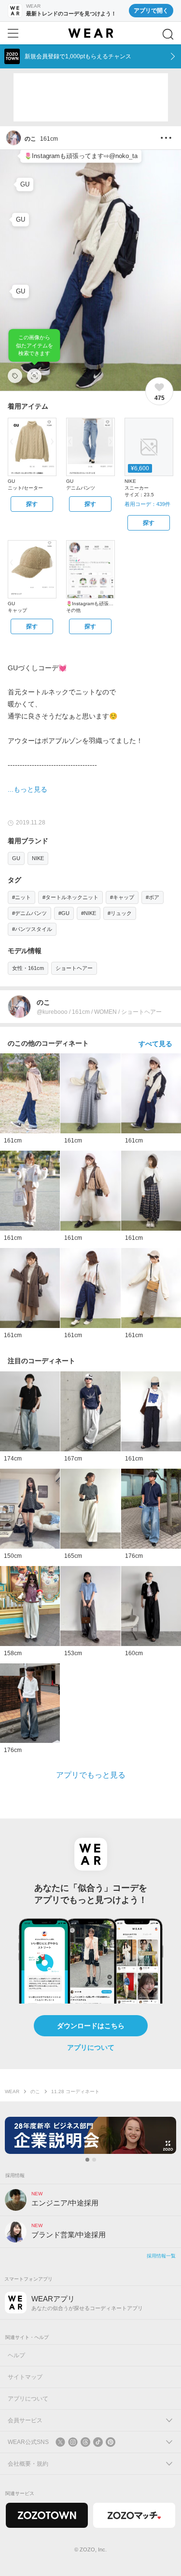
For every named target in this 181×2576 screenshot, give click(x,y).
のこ (35, 2091)
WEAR (12, 2091)
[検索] (168, 34)
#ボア (153, 897)
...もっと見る (28, 789)
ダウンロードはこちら (91, 2026)
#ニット (21, 897)
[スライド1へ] (87, 2160)
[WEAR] (90, 33)
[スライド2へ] (94, 2160)
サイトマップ (25, 2377)
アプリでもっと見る (91, 1775)
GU (16, 858)
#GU (64, 913)
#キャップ (122, 897)
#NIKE (89, 913)
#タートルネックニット (70, 897)
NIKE (38, 858)
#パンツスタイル (32, 929)
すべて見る (155, 1044)
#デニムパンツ (29, 913)
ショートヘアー (74, 968)
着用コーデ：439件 (147, 504)
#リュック (120, 913)
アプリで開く (151, 11)
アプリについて (91, 2047)
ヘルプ (16, 2355)
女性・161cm (28, 968)
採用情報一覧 (161, 2256)
